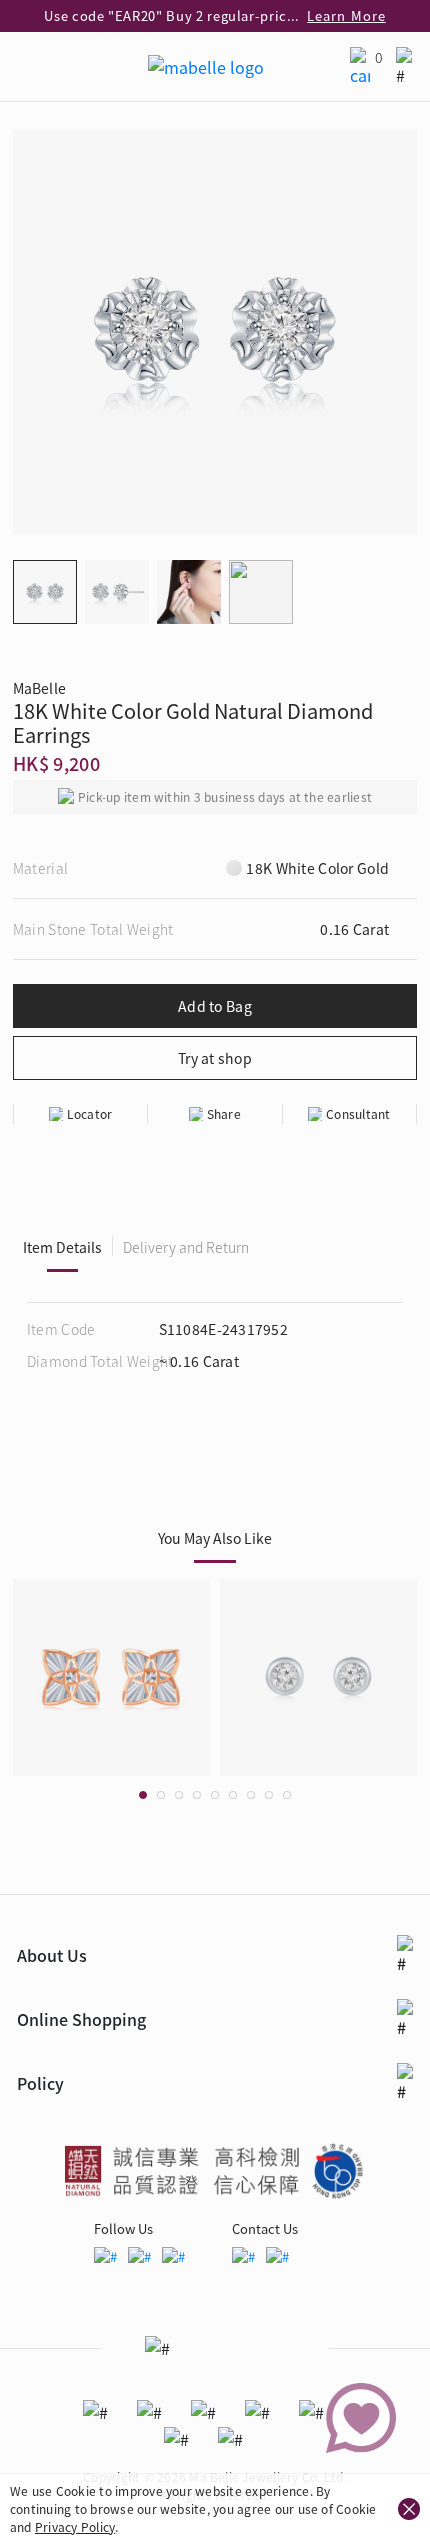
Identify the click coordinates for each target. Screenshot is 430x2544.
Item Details (62, 1247)
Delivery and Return (186, 1247)
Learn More (346, 15)
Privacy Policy (75, 2526)
